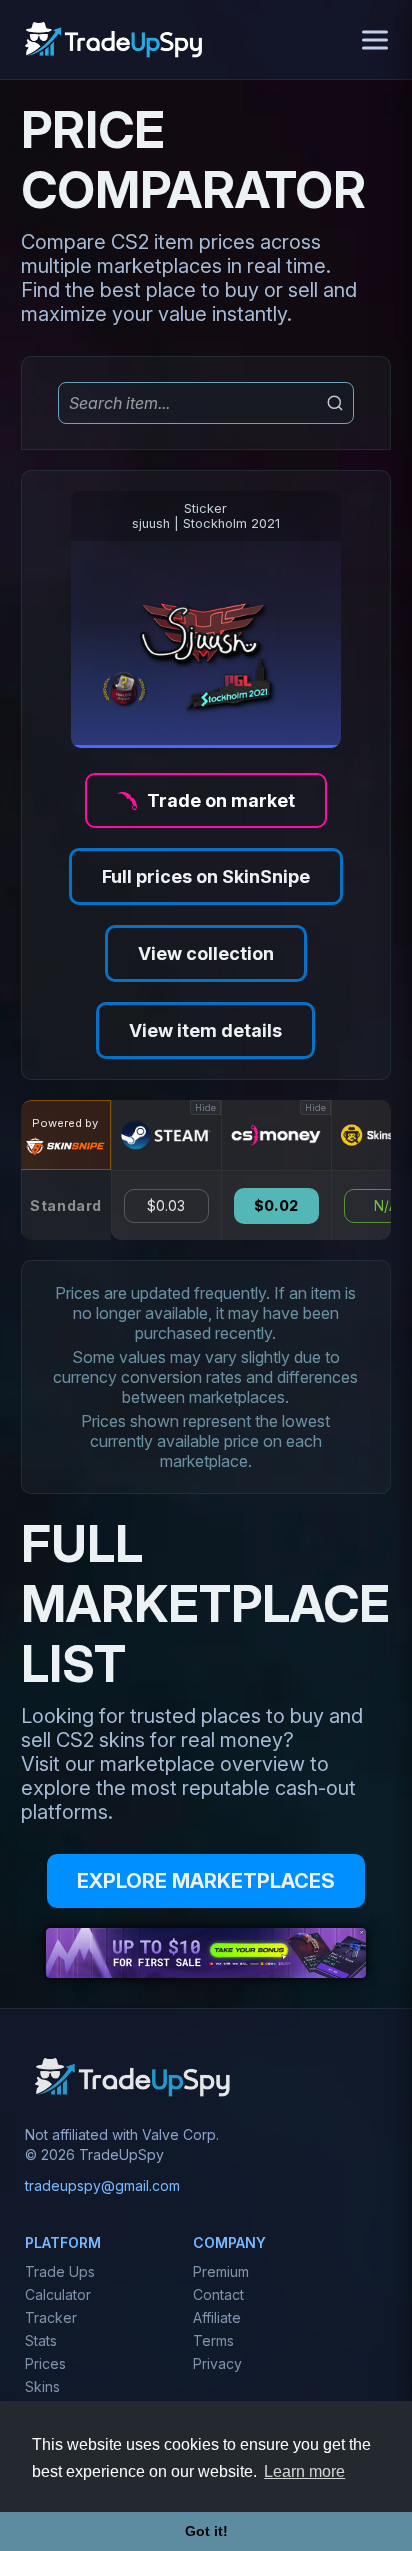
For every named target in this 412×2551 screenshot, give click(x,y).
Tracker (51, 2317)
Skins (42, 2386)
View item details (205, 1030)
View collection (206, 953)
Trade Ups (60, 2271)
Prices (45, 2363)
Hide (205, 1107)
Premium (221, 2271)
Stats (41, 2340)
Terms (213, 2340)
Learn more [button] (304, 2471)
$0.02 (276, 1206)
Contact (218, 2294)
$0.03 (166, 1206)
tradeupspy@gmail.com (102, 2185)
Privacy (217, 2363)
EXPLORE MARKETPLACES (206, 1881)
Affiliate (217, 2317)
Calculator (58, 2294)
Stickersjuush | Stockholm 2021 (206, 516)
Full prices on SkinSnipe (206, 876)
